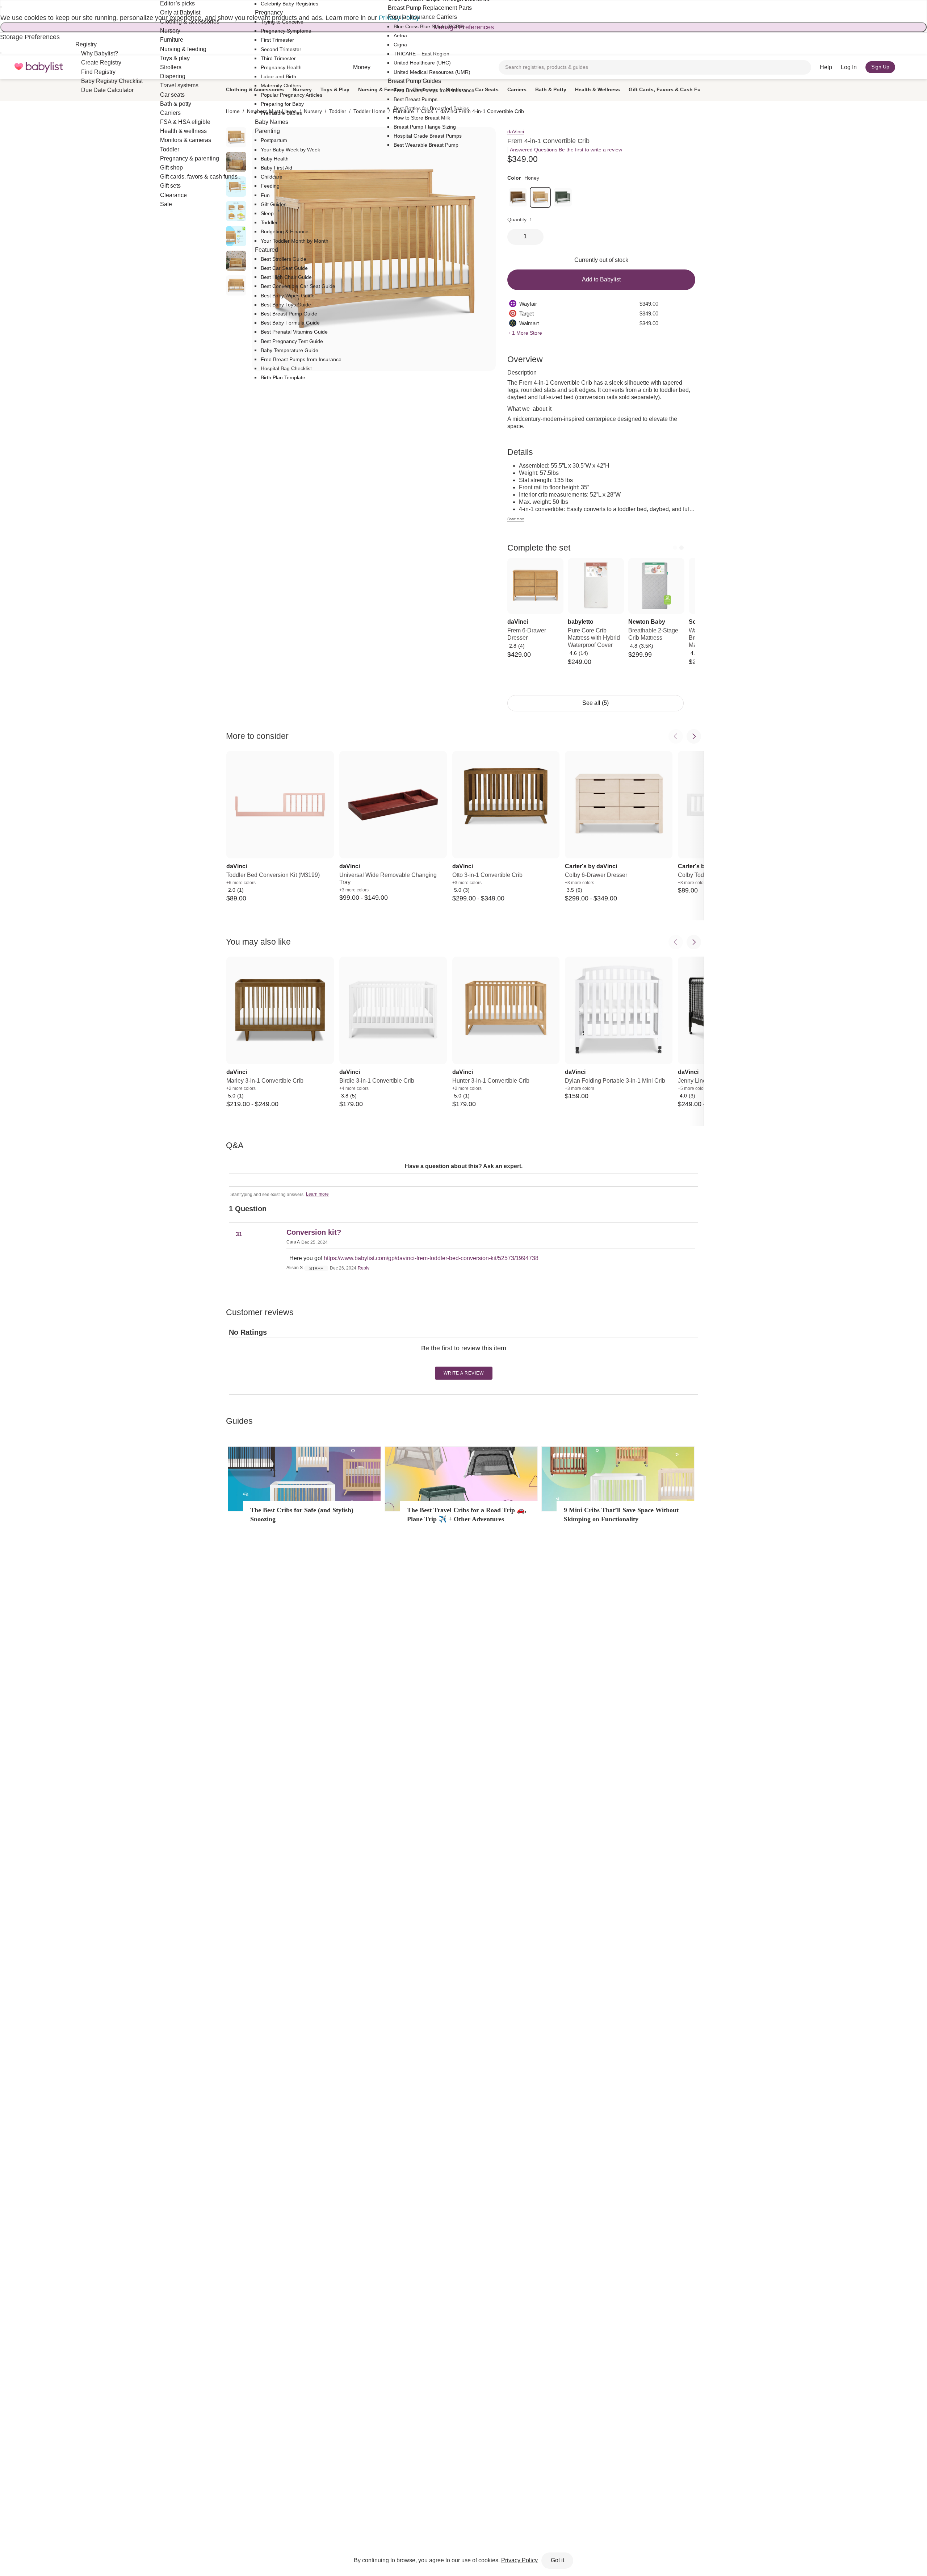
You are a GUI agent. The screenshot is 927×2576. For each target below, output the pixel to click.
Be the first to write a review (590, 150)
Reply (364, 1268)
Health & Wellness (597, 89)
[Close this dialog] (1, 7)
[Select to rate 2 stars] (460, 1360)
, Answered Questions (532, 150)
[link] (518, 197)
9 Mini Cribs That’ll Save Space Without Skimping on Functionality (621, 1515)
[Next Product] (694, 736)
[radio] (236, 211)
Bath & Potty (551, 89)
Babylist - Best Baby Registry (39, 67)
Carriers (517, 89)
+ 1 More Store (525, 333)
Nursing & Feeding (381, 89)
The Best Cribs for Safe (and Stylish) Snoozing (302, 1515)
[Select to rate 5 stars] (469, 1360)
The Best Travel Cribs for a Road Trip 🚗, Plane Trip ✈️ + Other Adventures (467, 1515)
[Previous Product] (676, 736)
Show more (516, 519)
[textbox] (463, 1180)
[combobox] (655, 67)
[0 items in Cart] (908, 67)
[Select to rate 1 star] (457, 1360)
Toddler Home (370, 111)
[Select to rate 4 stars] (466, 1360)
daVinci (516, 131)
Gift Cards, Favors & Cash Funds (669, 89)
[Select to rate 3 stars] (463, 1360)
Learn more (317, 1194)
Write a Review (464, 1373)
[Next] (681, 548)
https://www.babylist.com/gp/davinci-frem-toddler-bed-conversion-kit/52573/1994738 (431, 1258)
